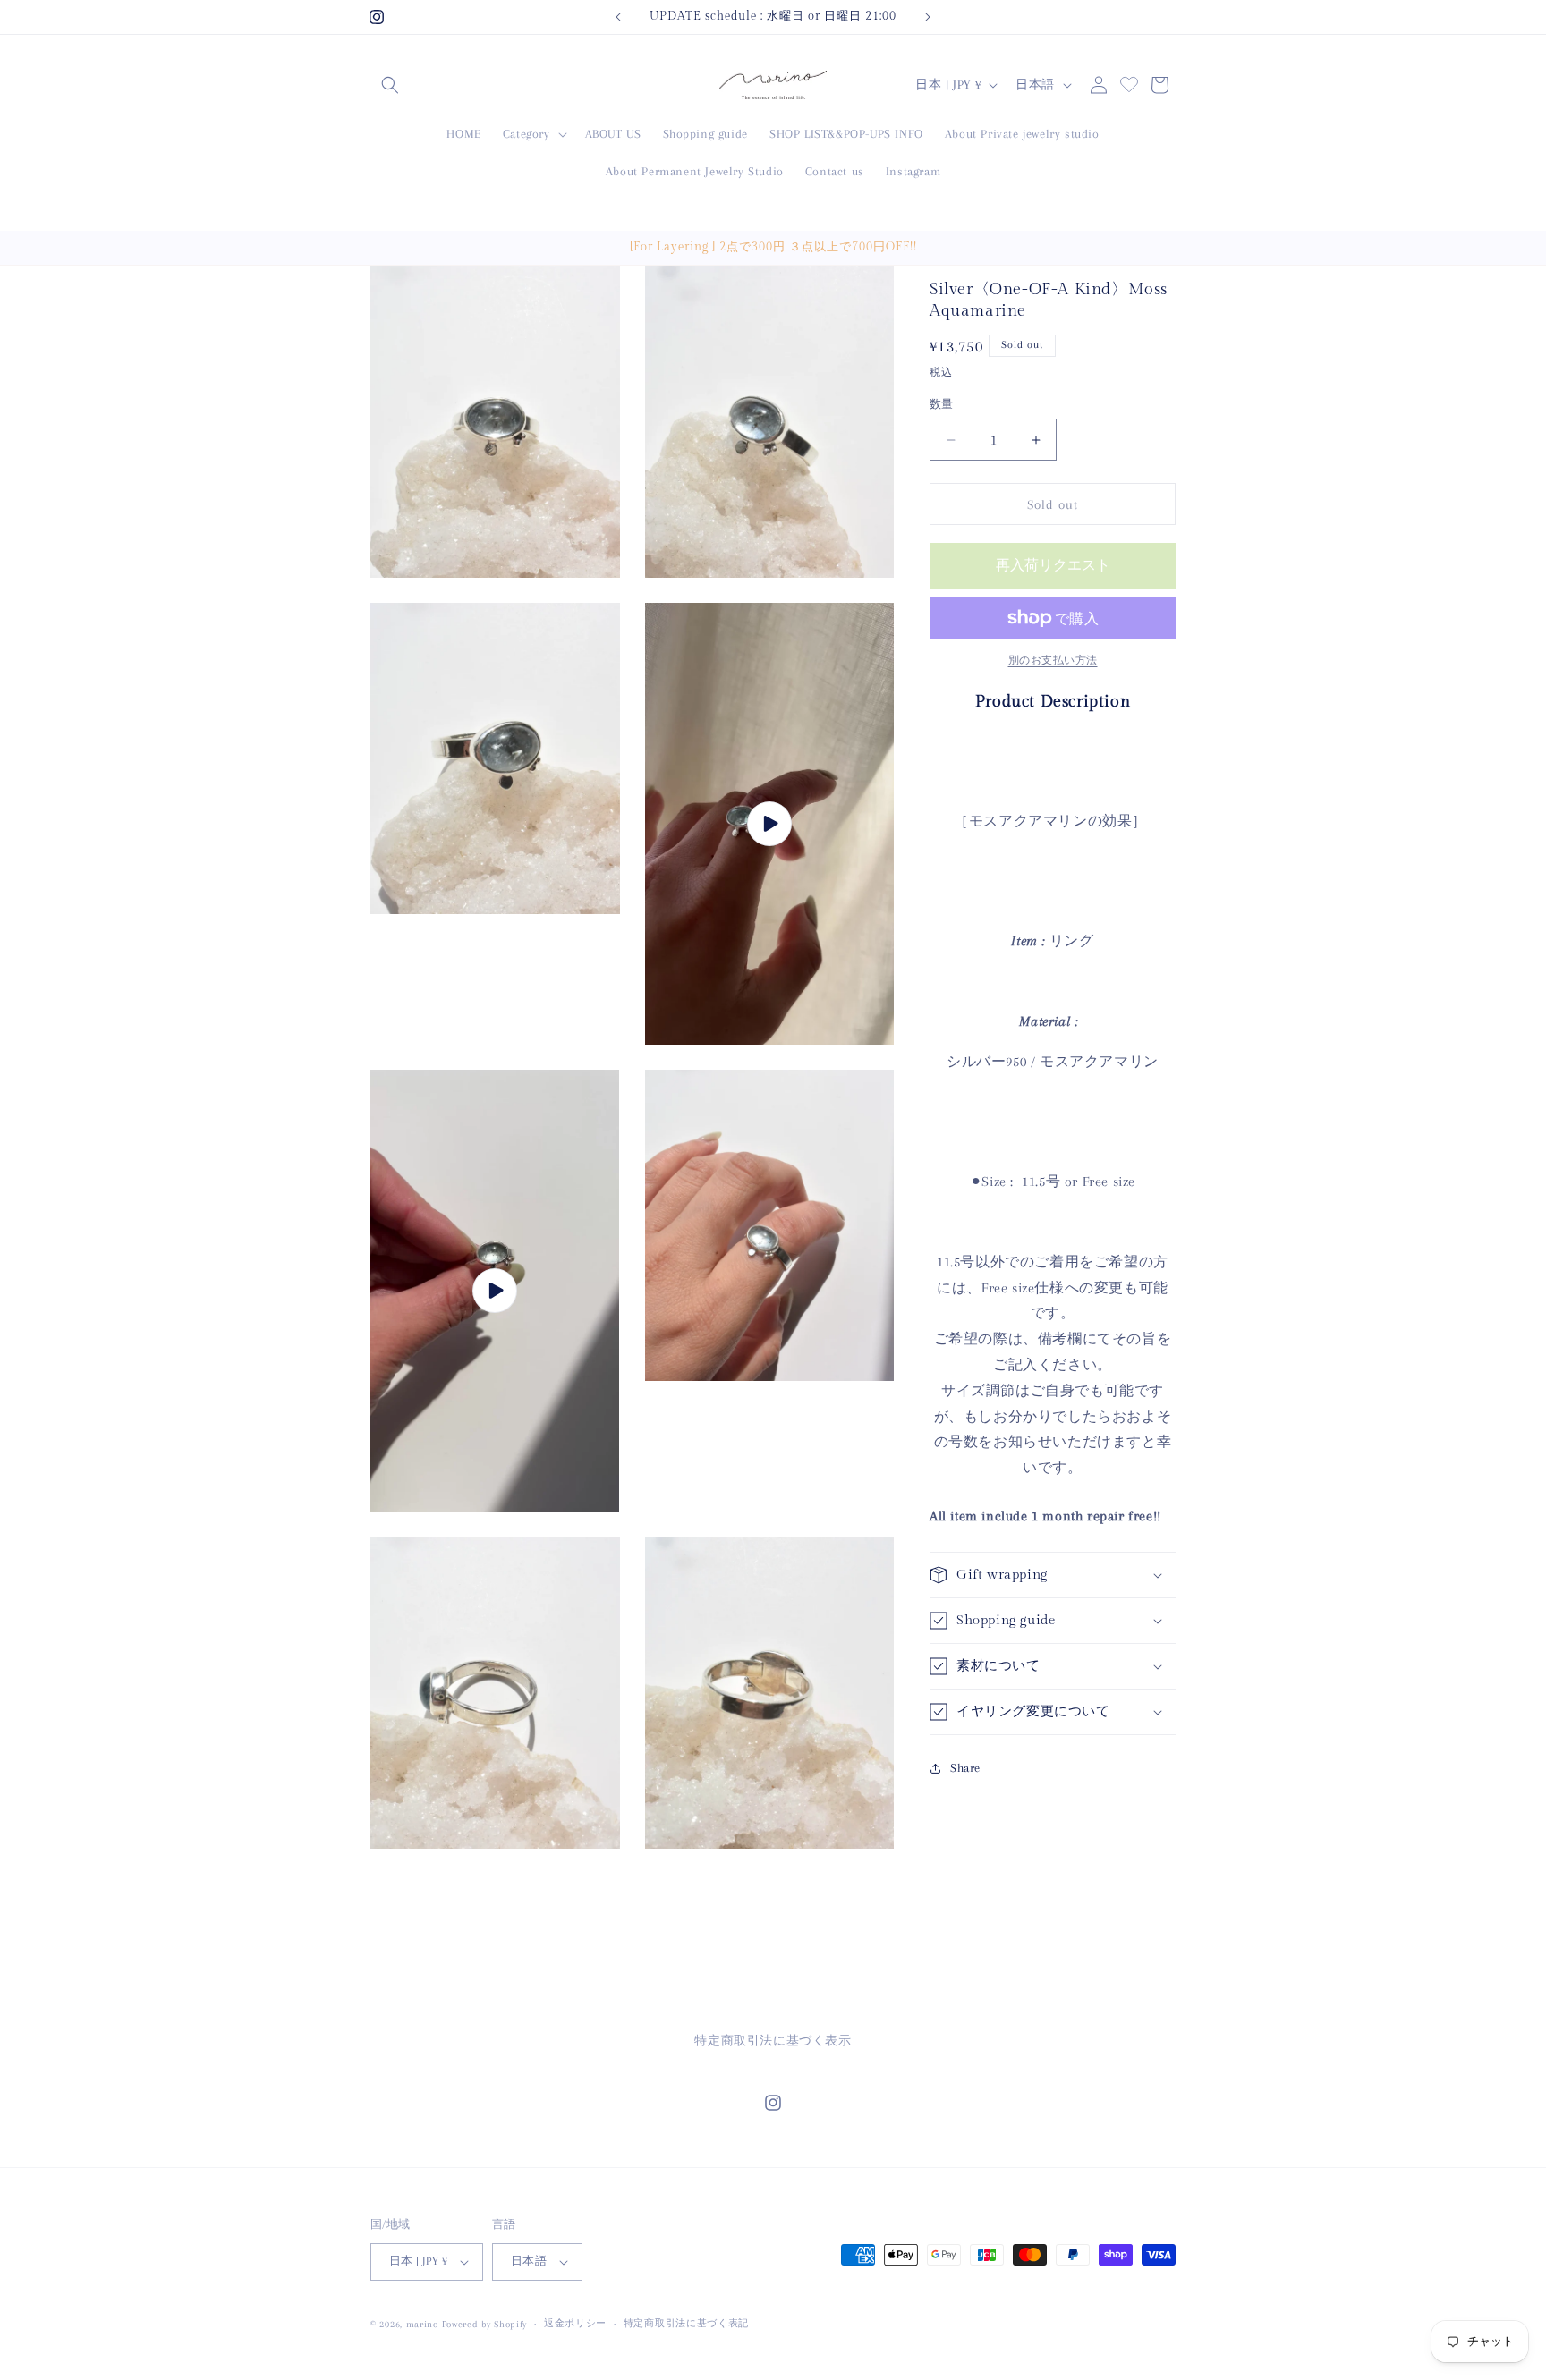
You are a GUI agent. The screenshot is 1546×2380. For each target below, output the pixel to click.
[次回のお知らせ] (928, 17)
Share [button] (965, 1768)
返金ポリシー (575, 2323)
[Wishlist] (1129, 82)
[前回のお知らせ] (618, 17)
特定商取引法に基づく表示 (773, 2041)
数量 (942, 404)
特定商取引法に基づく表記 (686, 2323)
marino (424, 2324)
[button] (390, 85)
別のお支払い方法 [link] (1053, 661)
